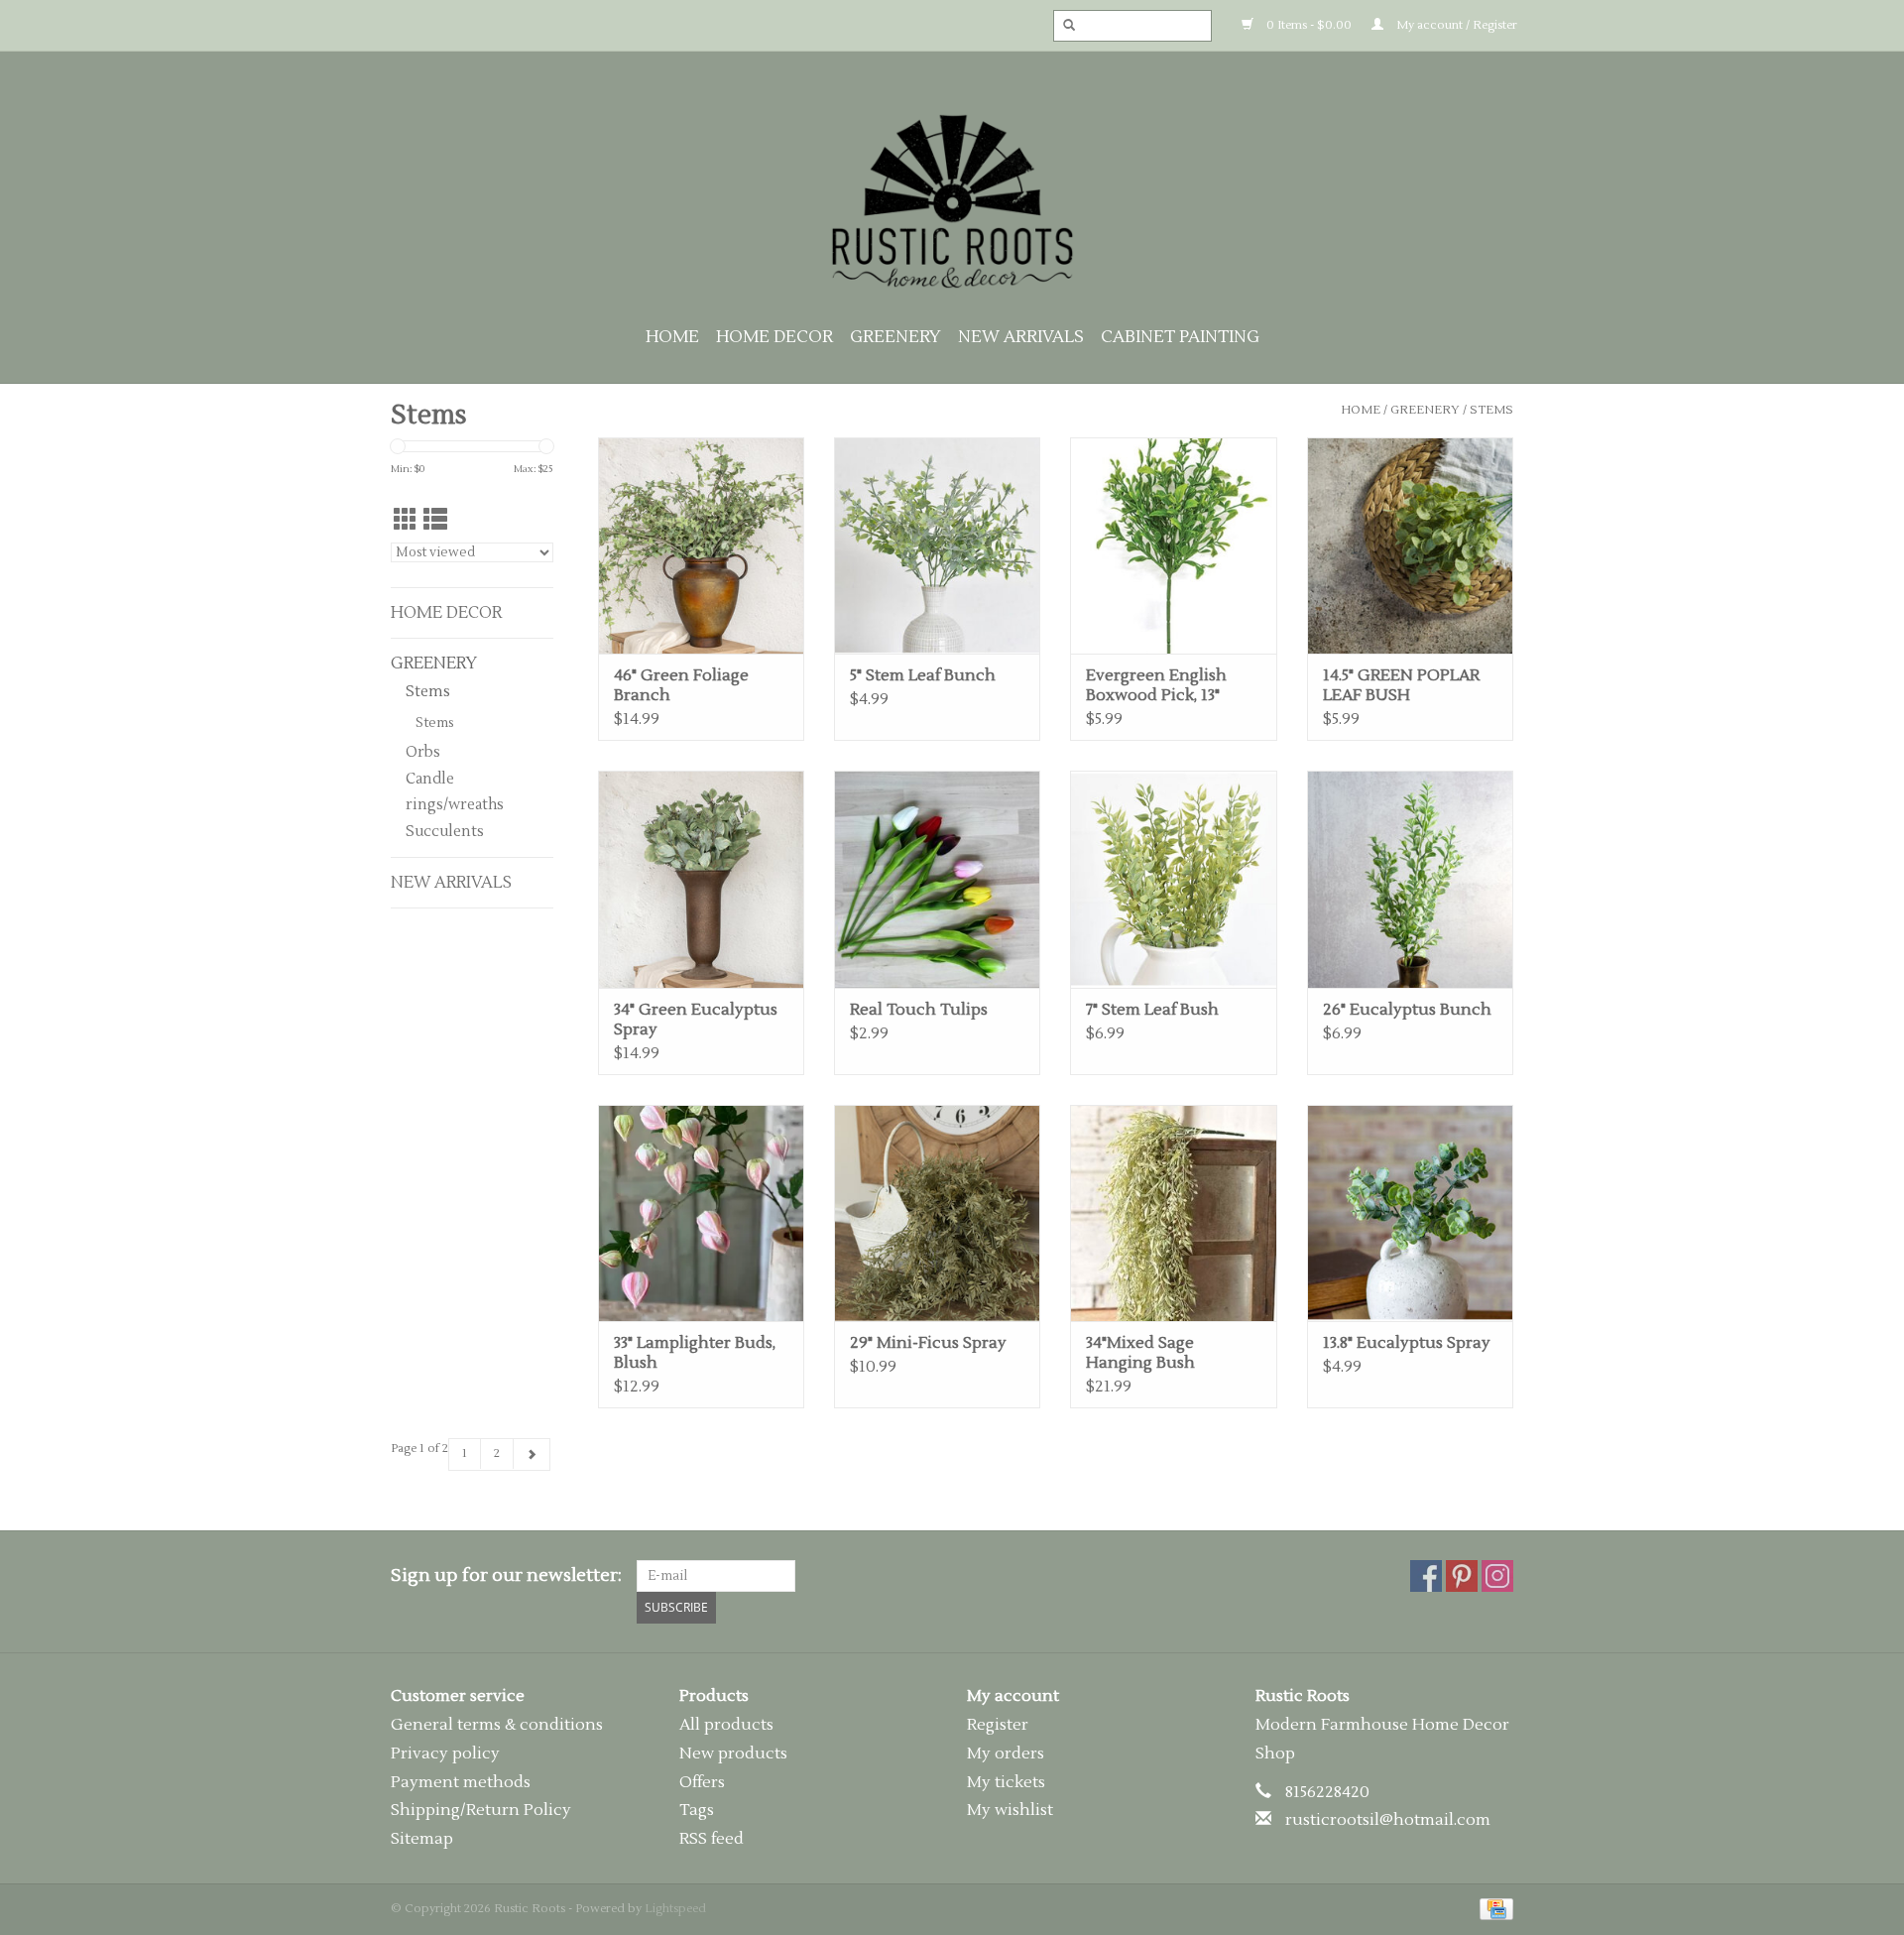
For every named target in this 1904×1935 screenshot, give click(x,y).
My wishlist (1010, 1810)
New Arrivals (1021, 337)
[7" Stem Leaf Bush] (1173, 879)
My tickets (1006, 1782)
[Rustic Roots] (952, 201)
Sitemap (422, 1839)
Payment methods (461, 1782)
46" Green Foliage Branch (681, 685)
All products (726, 1725)
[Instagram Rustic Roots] (1497, 1576)
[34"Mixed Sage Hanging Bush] (1173, 1213)
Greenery (895, 337)
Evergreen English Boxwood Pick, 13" (1156, 685)
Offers (702, 1782)
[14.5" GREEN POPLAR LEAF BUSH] (1410, 545)
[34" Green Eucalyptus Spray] (701, 879)
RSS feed (712, 1839)
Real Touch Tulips (919, 1010)
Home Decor (774, 337)
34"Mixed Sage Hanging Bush (1140, 1353)
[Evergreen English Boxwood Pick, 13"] (1173, 545)
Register (998, 1725)
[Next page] (532, 1454)
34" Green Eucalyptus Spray (696, 1020)
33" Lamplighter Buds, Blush (695, 1353)
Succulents (445, 832)
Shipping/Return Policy (481, 1810)
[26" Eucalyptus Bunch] (1410, 879)
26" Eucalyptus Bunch (1407, 1010)
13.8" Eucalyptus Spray (1407, 1343)
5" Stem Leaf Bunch (923, 675)
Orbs (423, 752)
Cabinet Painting (1180, 337)
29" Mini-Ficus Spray (928, 1343)
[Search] (1063, 26)
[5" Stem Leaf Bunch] (937, 545)
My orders (1006, 1754)
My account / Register (1455, 25)
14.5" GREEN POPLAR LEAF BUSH (1401, 685)
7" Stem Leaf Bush (1152, 1010)
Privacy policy (445, 1754)
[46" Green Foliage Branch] (701, 545)
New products (733, 1754)
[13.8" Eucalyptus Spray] (1410, 1213)
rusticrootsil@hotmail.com (1388, 1820)
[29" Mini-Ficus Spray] (937, 1213)
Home (672, 337)
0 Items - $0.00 (1308, 25)
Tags (697, 1810)
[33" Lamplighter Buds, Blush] (701, 1213)
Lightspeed (675, 1909)
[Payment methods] (1493, 1909)
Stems (1491, 410)
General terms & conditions (497, 1725)
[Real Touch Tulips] (937, 879)
